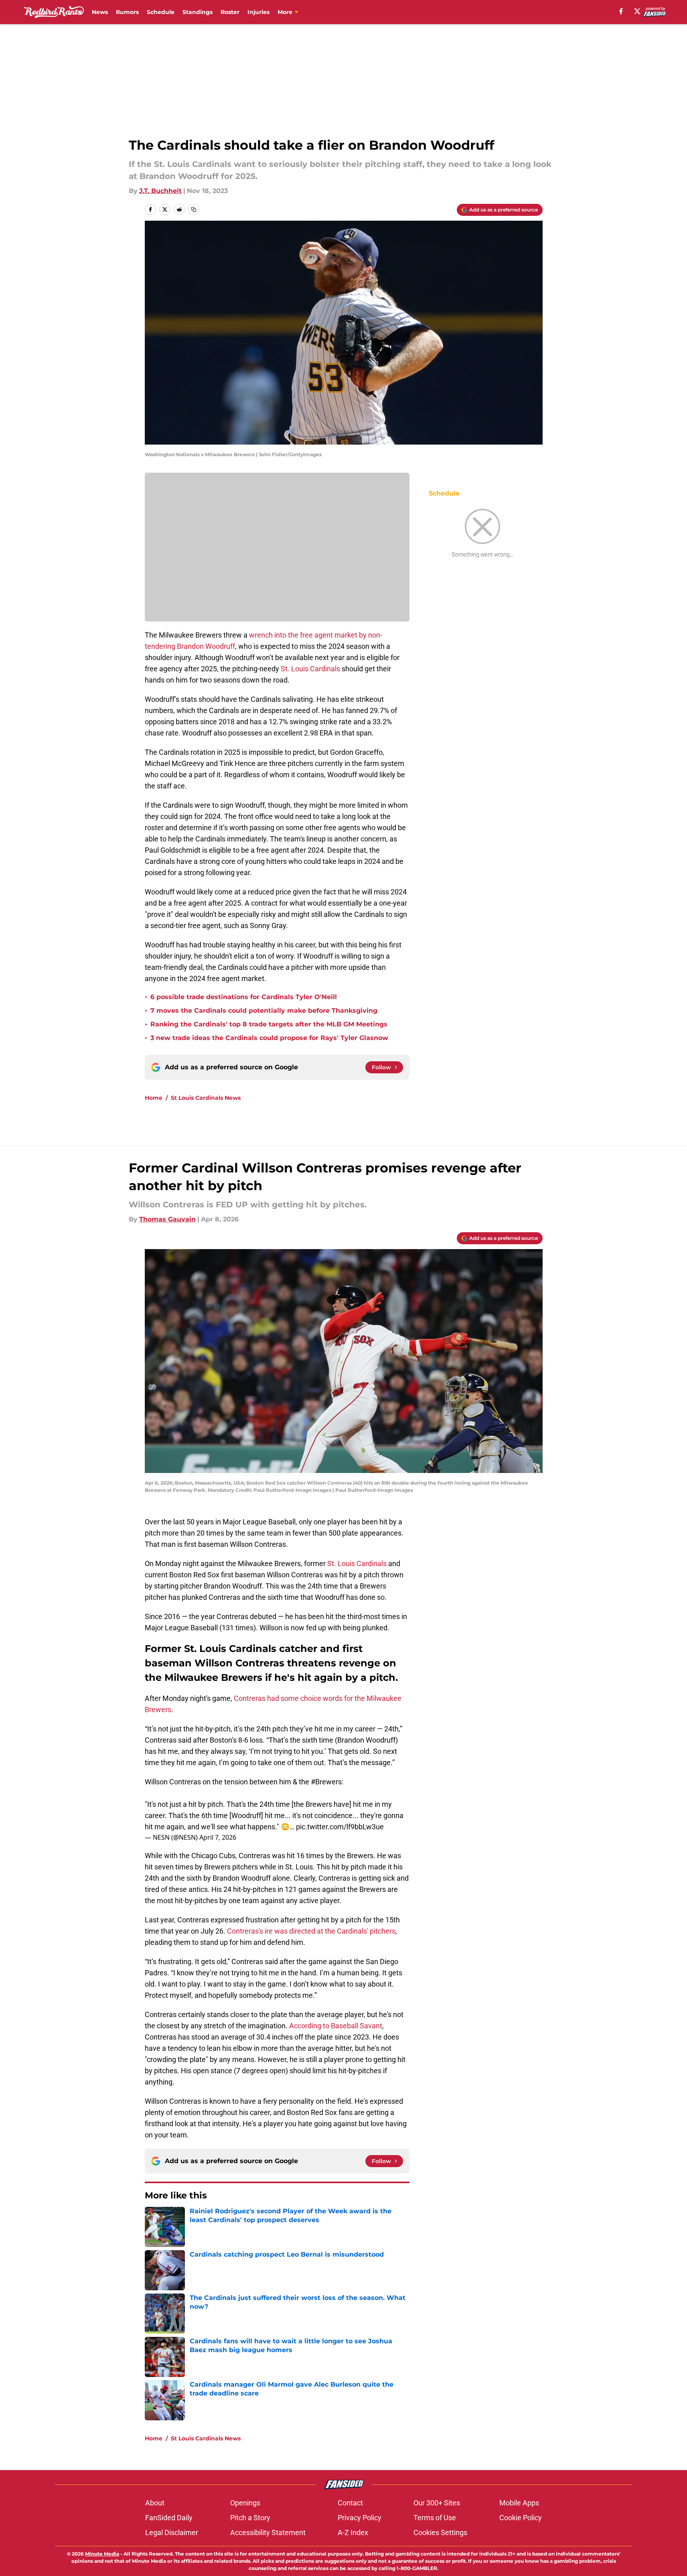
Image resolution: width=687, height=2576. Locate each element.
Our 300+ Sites (437, 2503)
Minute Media (102, 2554)
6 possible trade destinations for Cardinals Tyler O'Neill (244, 997)
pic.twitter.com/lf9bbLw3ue (340, 1827)
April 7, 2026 (218, 1837)
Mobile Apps (519, 2503)
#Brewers (326, 1782)
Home (154, 1098)
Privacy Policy (360, 2518)
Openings (245, 2503)
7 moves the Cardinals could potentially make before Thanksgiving (264, 1011)
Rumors (127, 12)
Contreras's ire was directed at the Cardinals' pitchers (311, 1931)
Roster (230, 12)
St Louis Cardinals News (206, 1098)
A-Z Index (353, 2532)
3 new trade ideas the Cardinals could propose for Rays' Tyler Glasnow (269, 1038)
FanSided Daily (169, 2518)
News (100, 12)
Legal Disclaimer (172, 2532)
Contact (350, 2503)
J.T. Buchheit (160, 191)
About (155, 2503)
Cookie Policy (521, 2518)
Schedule (161, 12)
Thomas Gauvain (167, 1219)
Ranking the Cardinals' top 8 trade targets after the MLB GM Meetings (269, 1024)
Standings (198, 12)
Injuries (258, 12)
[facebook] (621, 11)
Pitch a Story (250, 2518)
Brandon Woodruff (206, 646)
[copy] (194, 209)
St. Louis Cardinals (311, 669)
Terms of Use (435, 2518)
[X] (637, 11)
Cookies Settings (440, 2532)
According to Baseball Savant (336, 2026)
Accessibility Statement (268, 2532)
